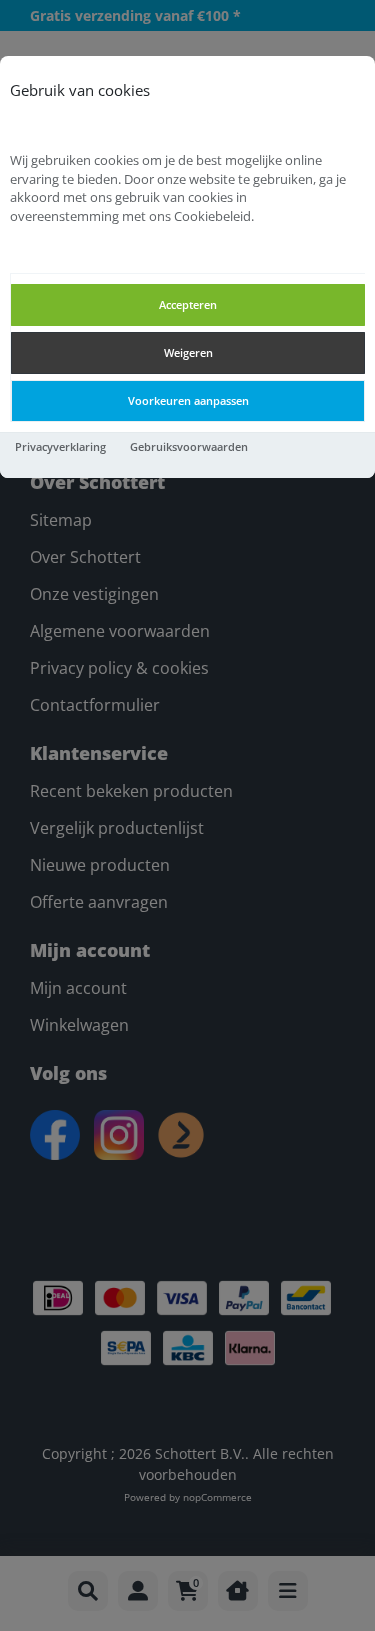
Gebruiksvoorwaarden (189, 446)
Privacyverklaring (60, 446)
